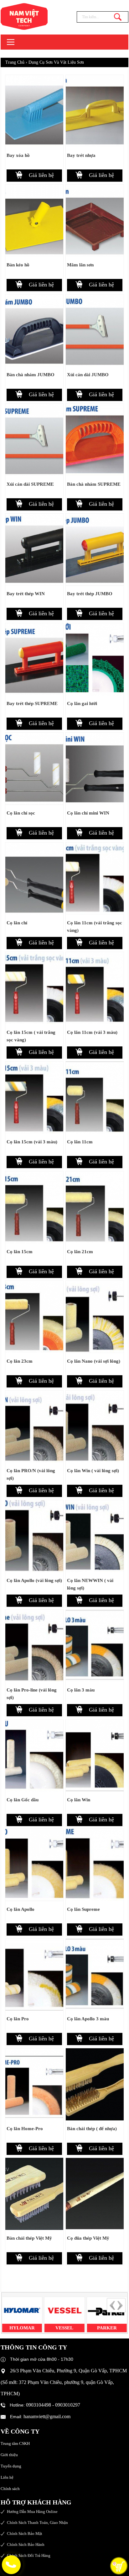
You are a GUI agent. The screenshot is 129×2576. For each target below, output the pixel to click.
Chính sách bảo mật (25, 2533)
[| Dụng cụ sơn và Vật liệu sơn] (20, 16)
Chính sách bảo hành (26, 2544)
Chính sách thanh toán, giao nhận (37, 2523)
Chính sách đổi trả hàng (29, 2555)
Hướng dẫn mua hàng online (32, 2512)
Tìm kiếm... (118, 17)
